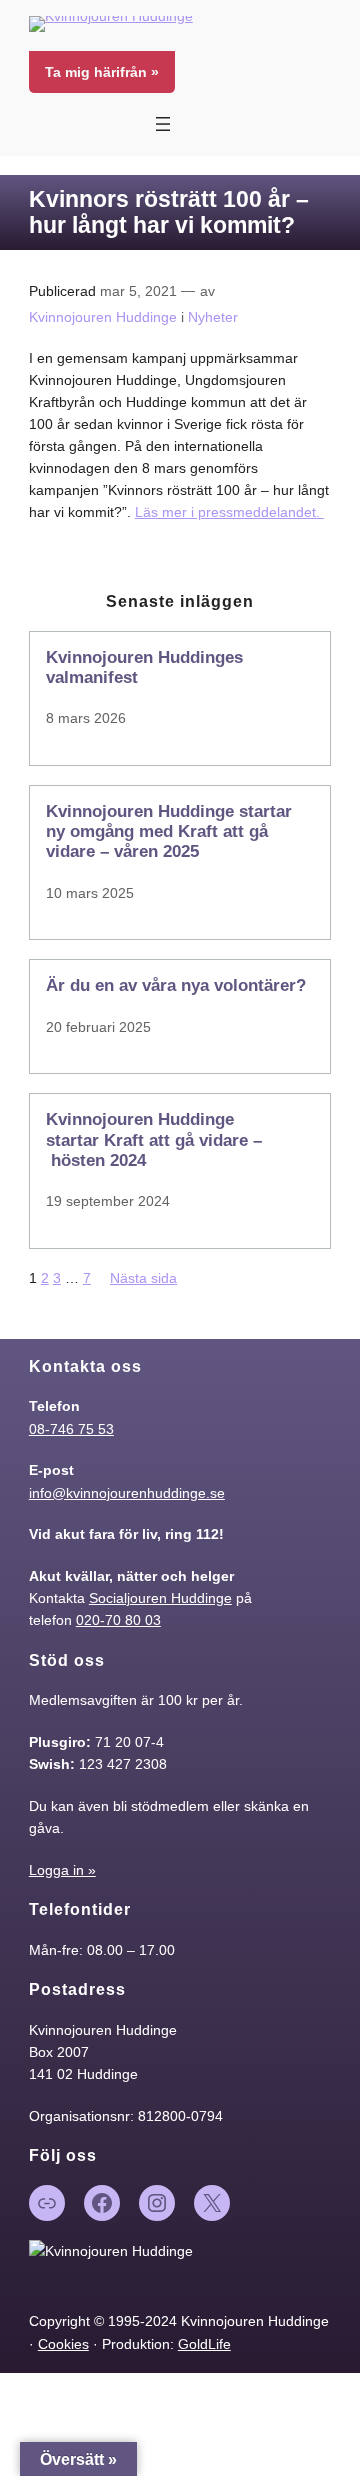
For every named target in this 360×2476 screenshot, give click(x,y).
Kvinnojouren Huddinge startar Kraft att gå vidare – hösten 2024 (154, 1139)
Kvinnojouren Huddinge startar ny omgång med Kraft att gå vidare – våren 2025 (169, 831)
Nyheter (213, 317)
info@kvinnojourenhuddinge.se (127, 1493)
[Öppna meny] (163, 124)
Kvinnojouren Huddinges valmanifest (144, 667)
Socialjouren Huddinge (160, 1598)
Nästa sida (143, 1278)
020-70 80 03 (118, 1620)
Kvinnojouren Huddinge (103, 317)
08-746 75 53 (71, 1429)
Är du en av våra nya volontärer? (176, 985)
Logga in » (62, 1870)
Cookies (63, 2344)
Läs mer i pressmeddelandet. (229, 512)
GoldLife (204, 2344)
